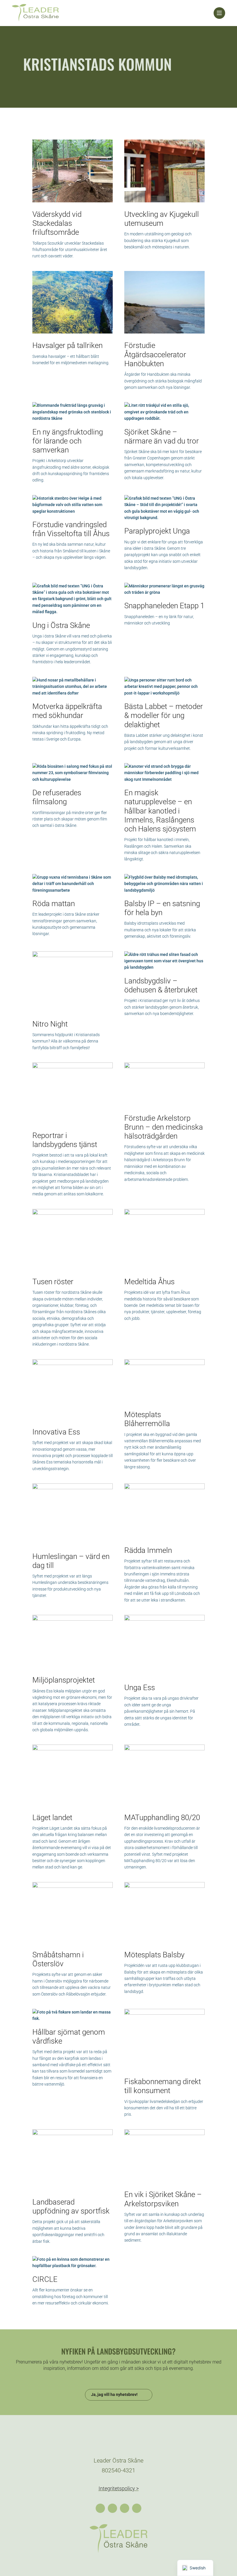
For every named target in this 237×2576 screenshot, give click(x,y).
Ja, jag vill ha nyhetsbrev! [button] (114, 2394)
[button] (100, 2508)
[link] (113, 13)
